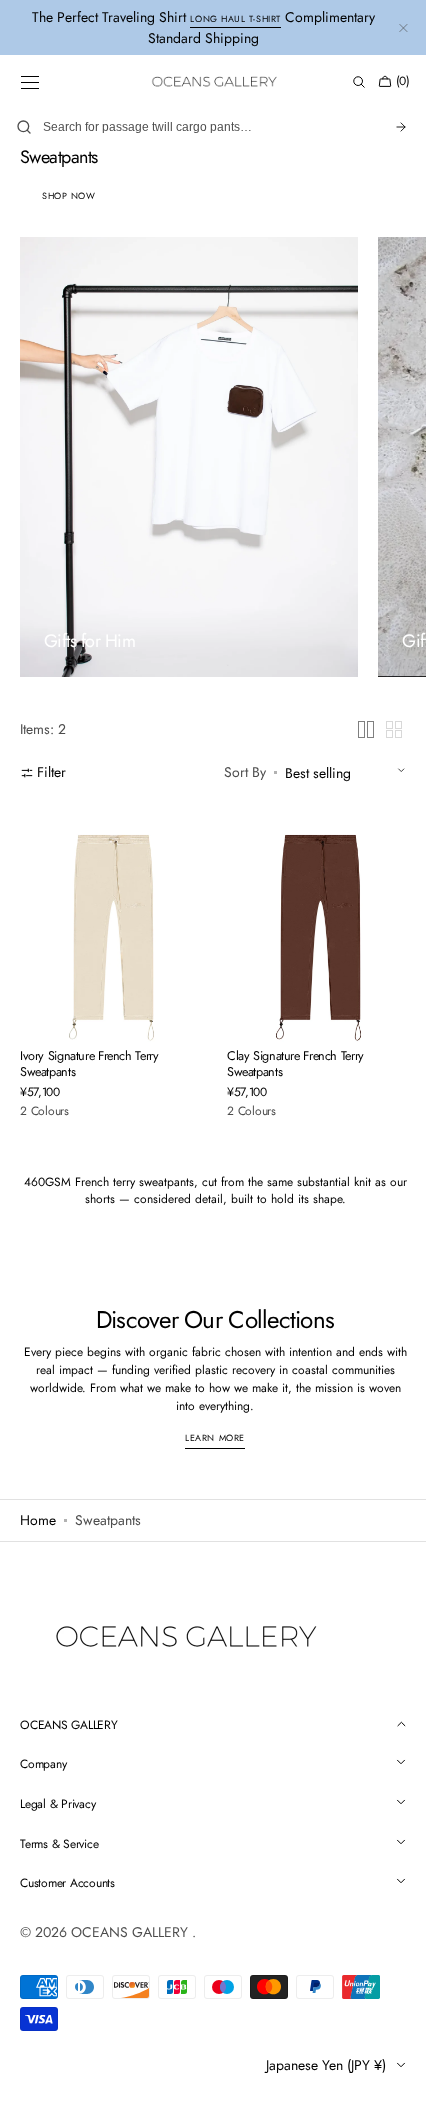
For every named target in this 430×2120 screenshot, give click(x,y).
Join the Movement (208, 1126)
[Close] (379, 890)
